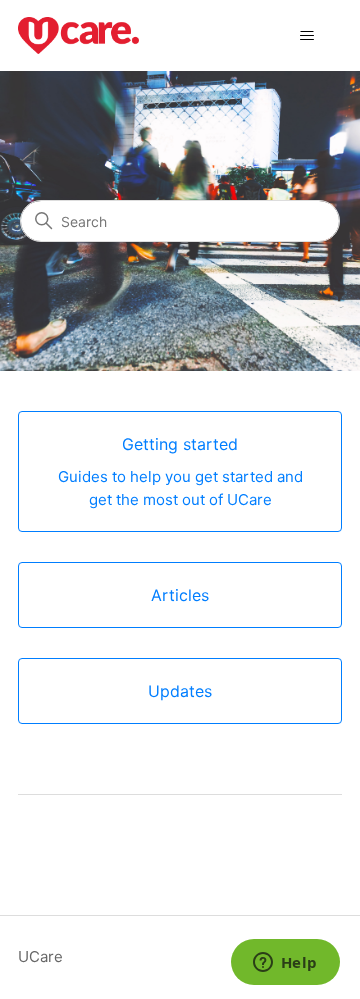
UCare (40, 956)
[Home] (78, 35)
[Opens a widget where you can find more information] (285, 964)
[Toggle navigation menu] (306, 36)
